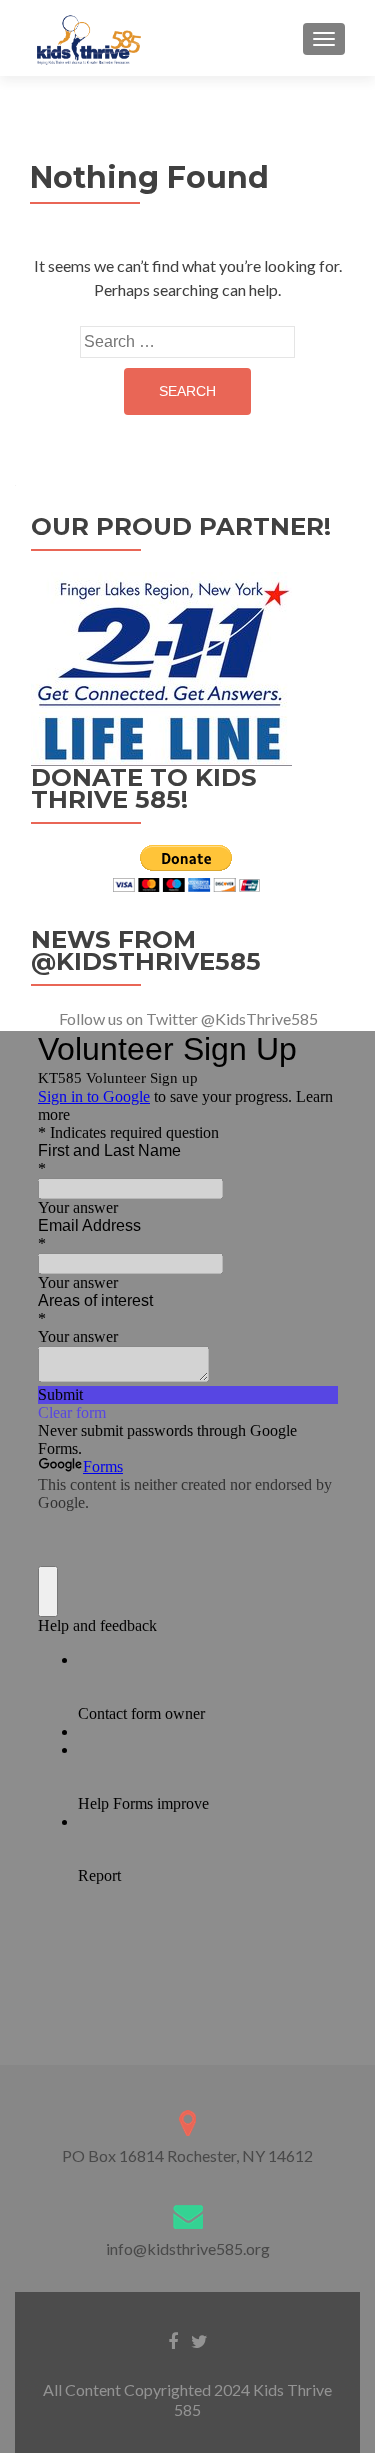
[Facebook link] (173, 2340)
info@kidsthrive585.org (188, 2248)
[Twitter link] (199, 2340)
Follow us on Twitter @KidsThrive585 (188, 1018)
